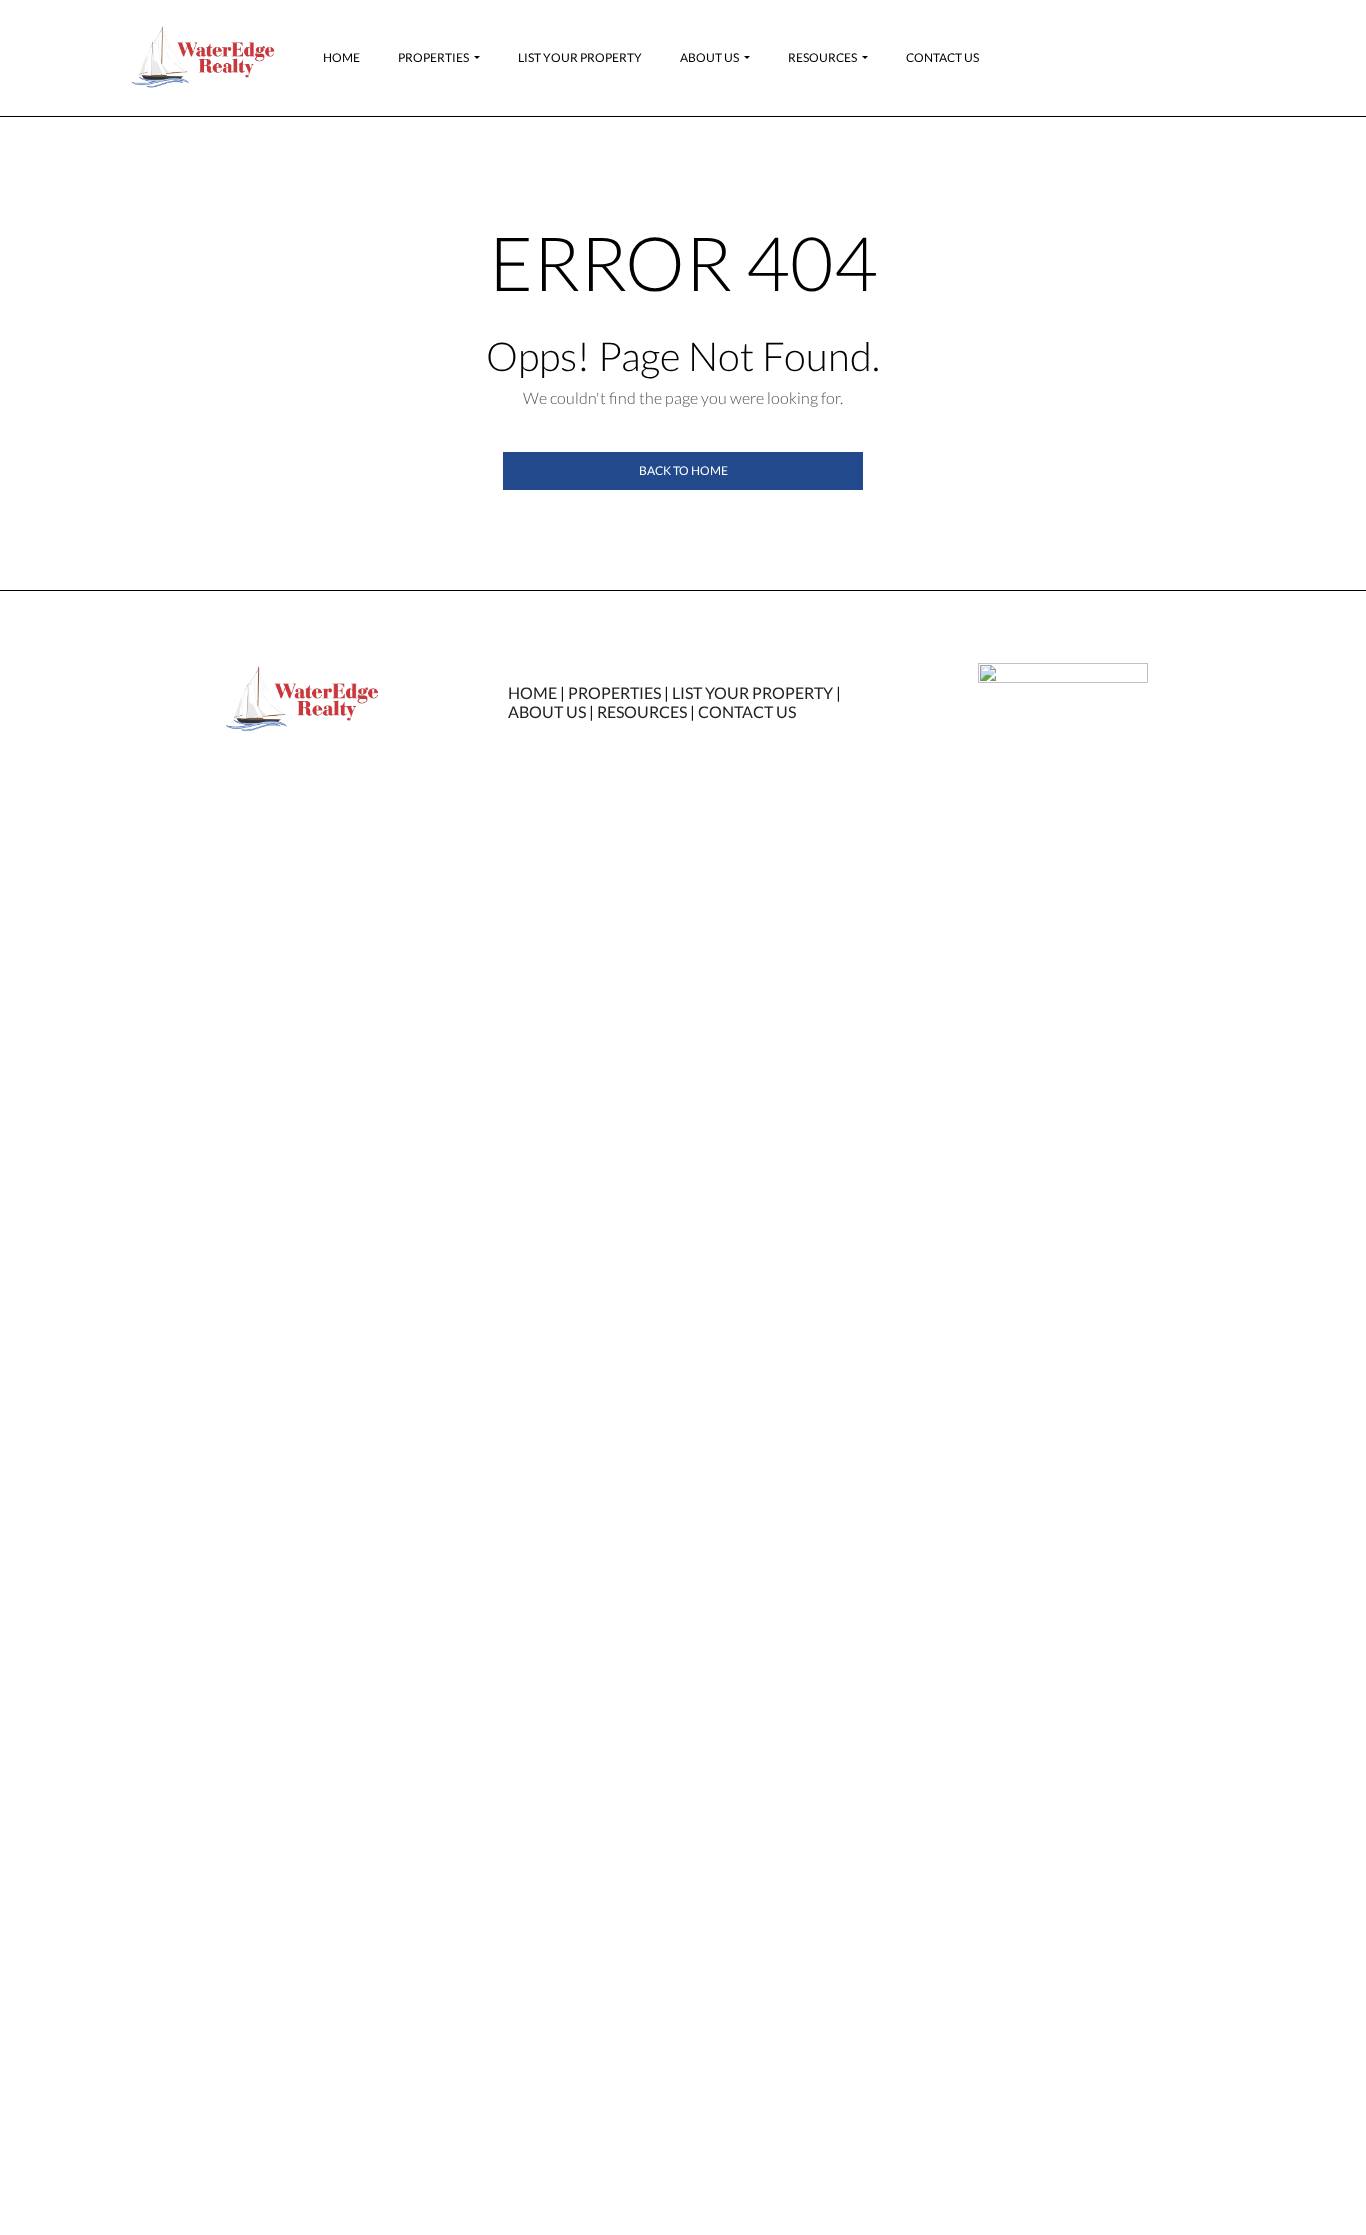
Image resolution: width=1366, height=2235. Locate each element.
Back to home (683, 470)
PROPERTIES (614, 692)
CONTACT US (747, 711)
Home (341, 57)
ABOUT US (547, 711)
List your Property (580, 57)
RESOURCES (642, 711)
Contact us (942, 57)
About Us (709, 57)
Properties (433, 57)
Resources (822, 57)
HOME (532, 692)
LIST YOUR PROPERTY (752, 692)
